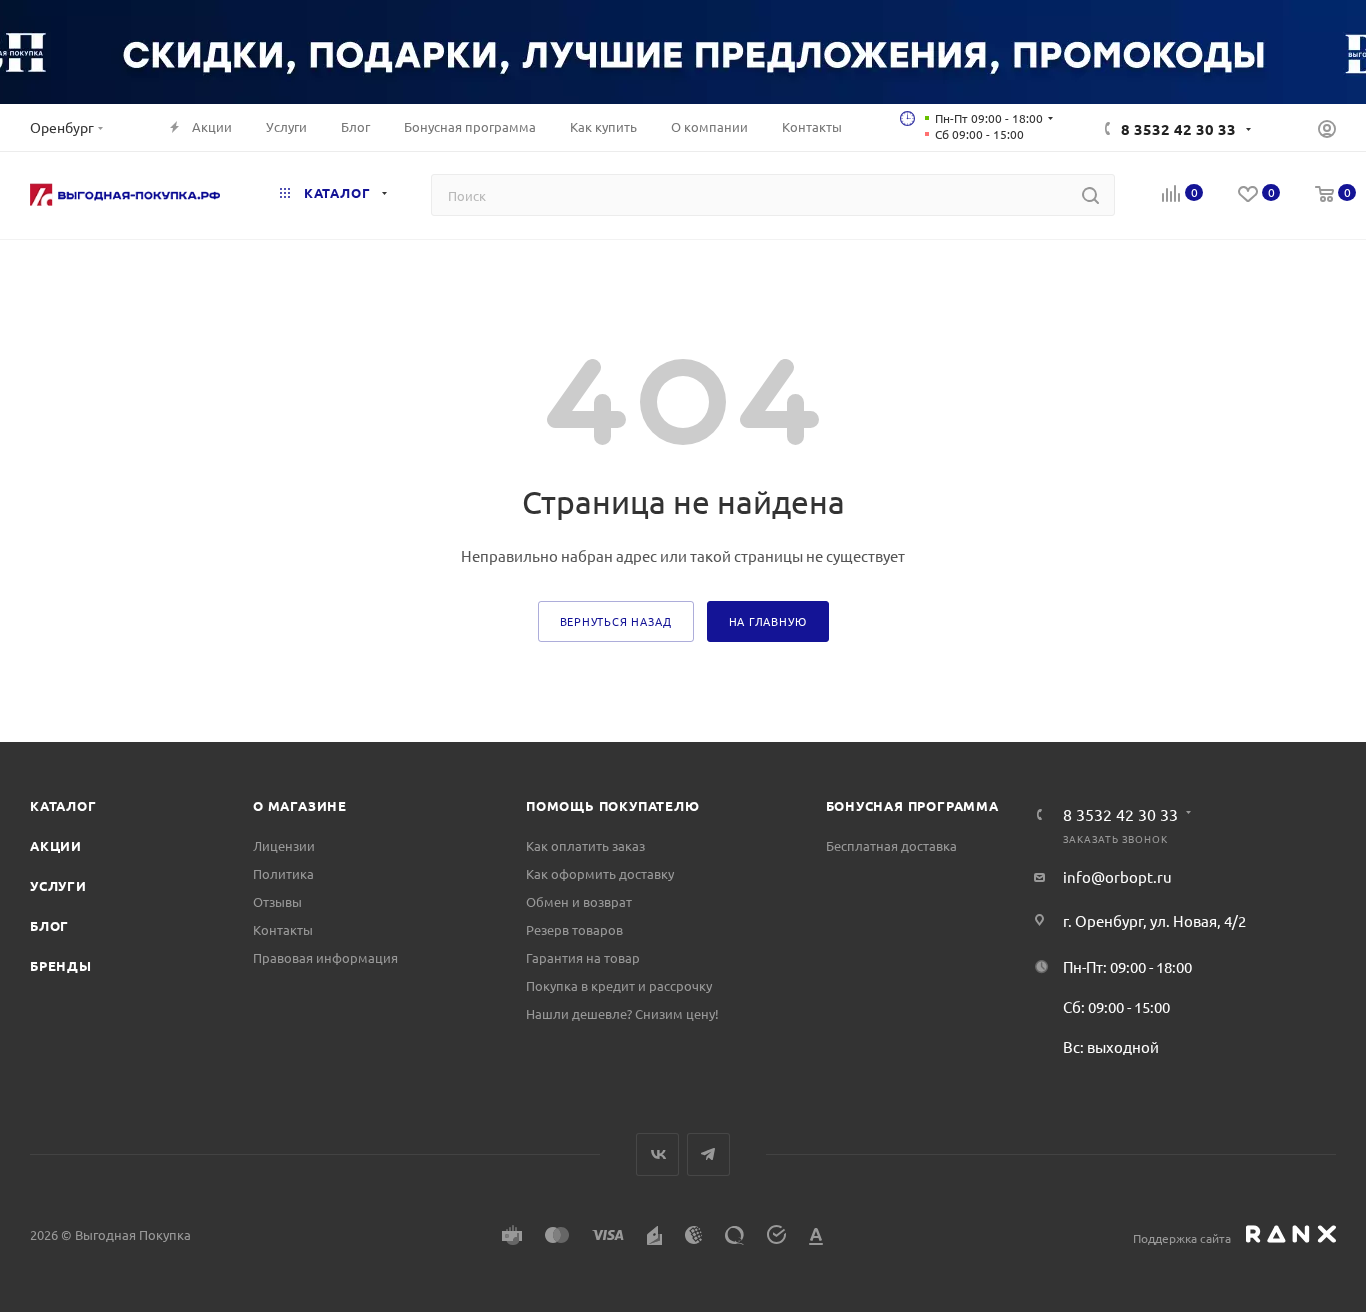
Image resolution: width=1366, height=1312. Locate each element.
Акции (56, 845)
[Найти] (1090, 195)
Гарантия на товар (583, 957)
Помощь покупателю (613, 805)
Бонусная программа (912, 805)
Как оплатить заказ (585, 845)
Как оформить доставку (600, 873)
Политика (283, 873)
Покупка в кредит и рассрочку (619, 985)
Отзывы (277, 901)
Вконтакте (657, 1154)
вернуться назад (616, 621)
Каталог (63, 805)
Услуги (58, 885)
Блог (49, 925)
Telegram (708, 1154)
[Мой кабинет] (1327, 131)
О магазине (300, 805)
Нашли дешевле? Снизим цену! (622, 1013)
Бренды (61, 965)
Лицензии (284, 845)
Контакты (283, 929)
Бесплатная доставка (891, 845)
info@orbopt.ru (1117, 876)
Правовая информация (325, 957)
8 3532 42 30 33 (1178, 129)
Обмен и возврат (579, 901)
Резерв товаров (574, 929)
